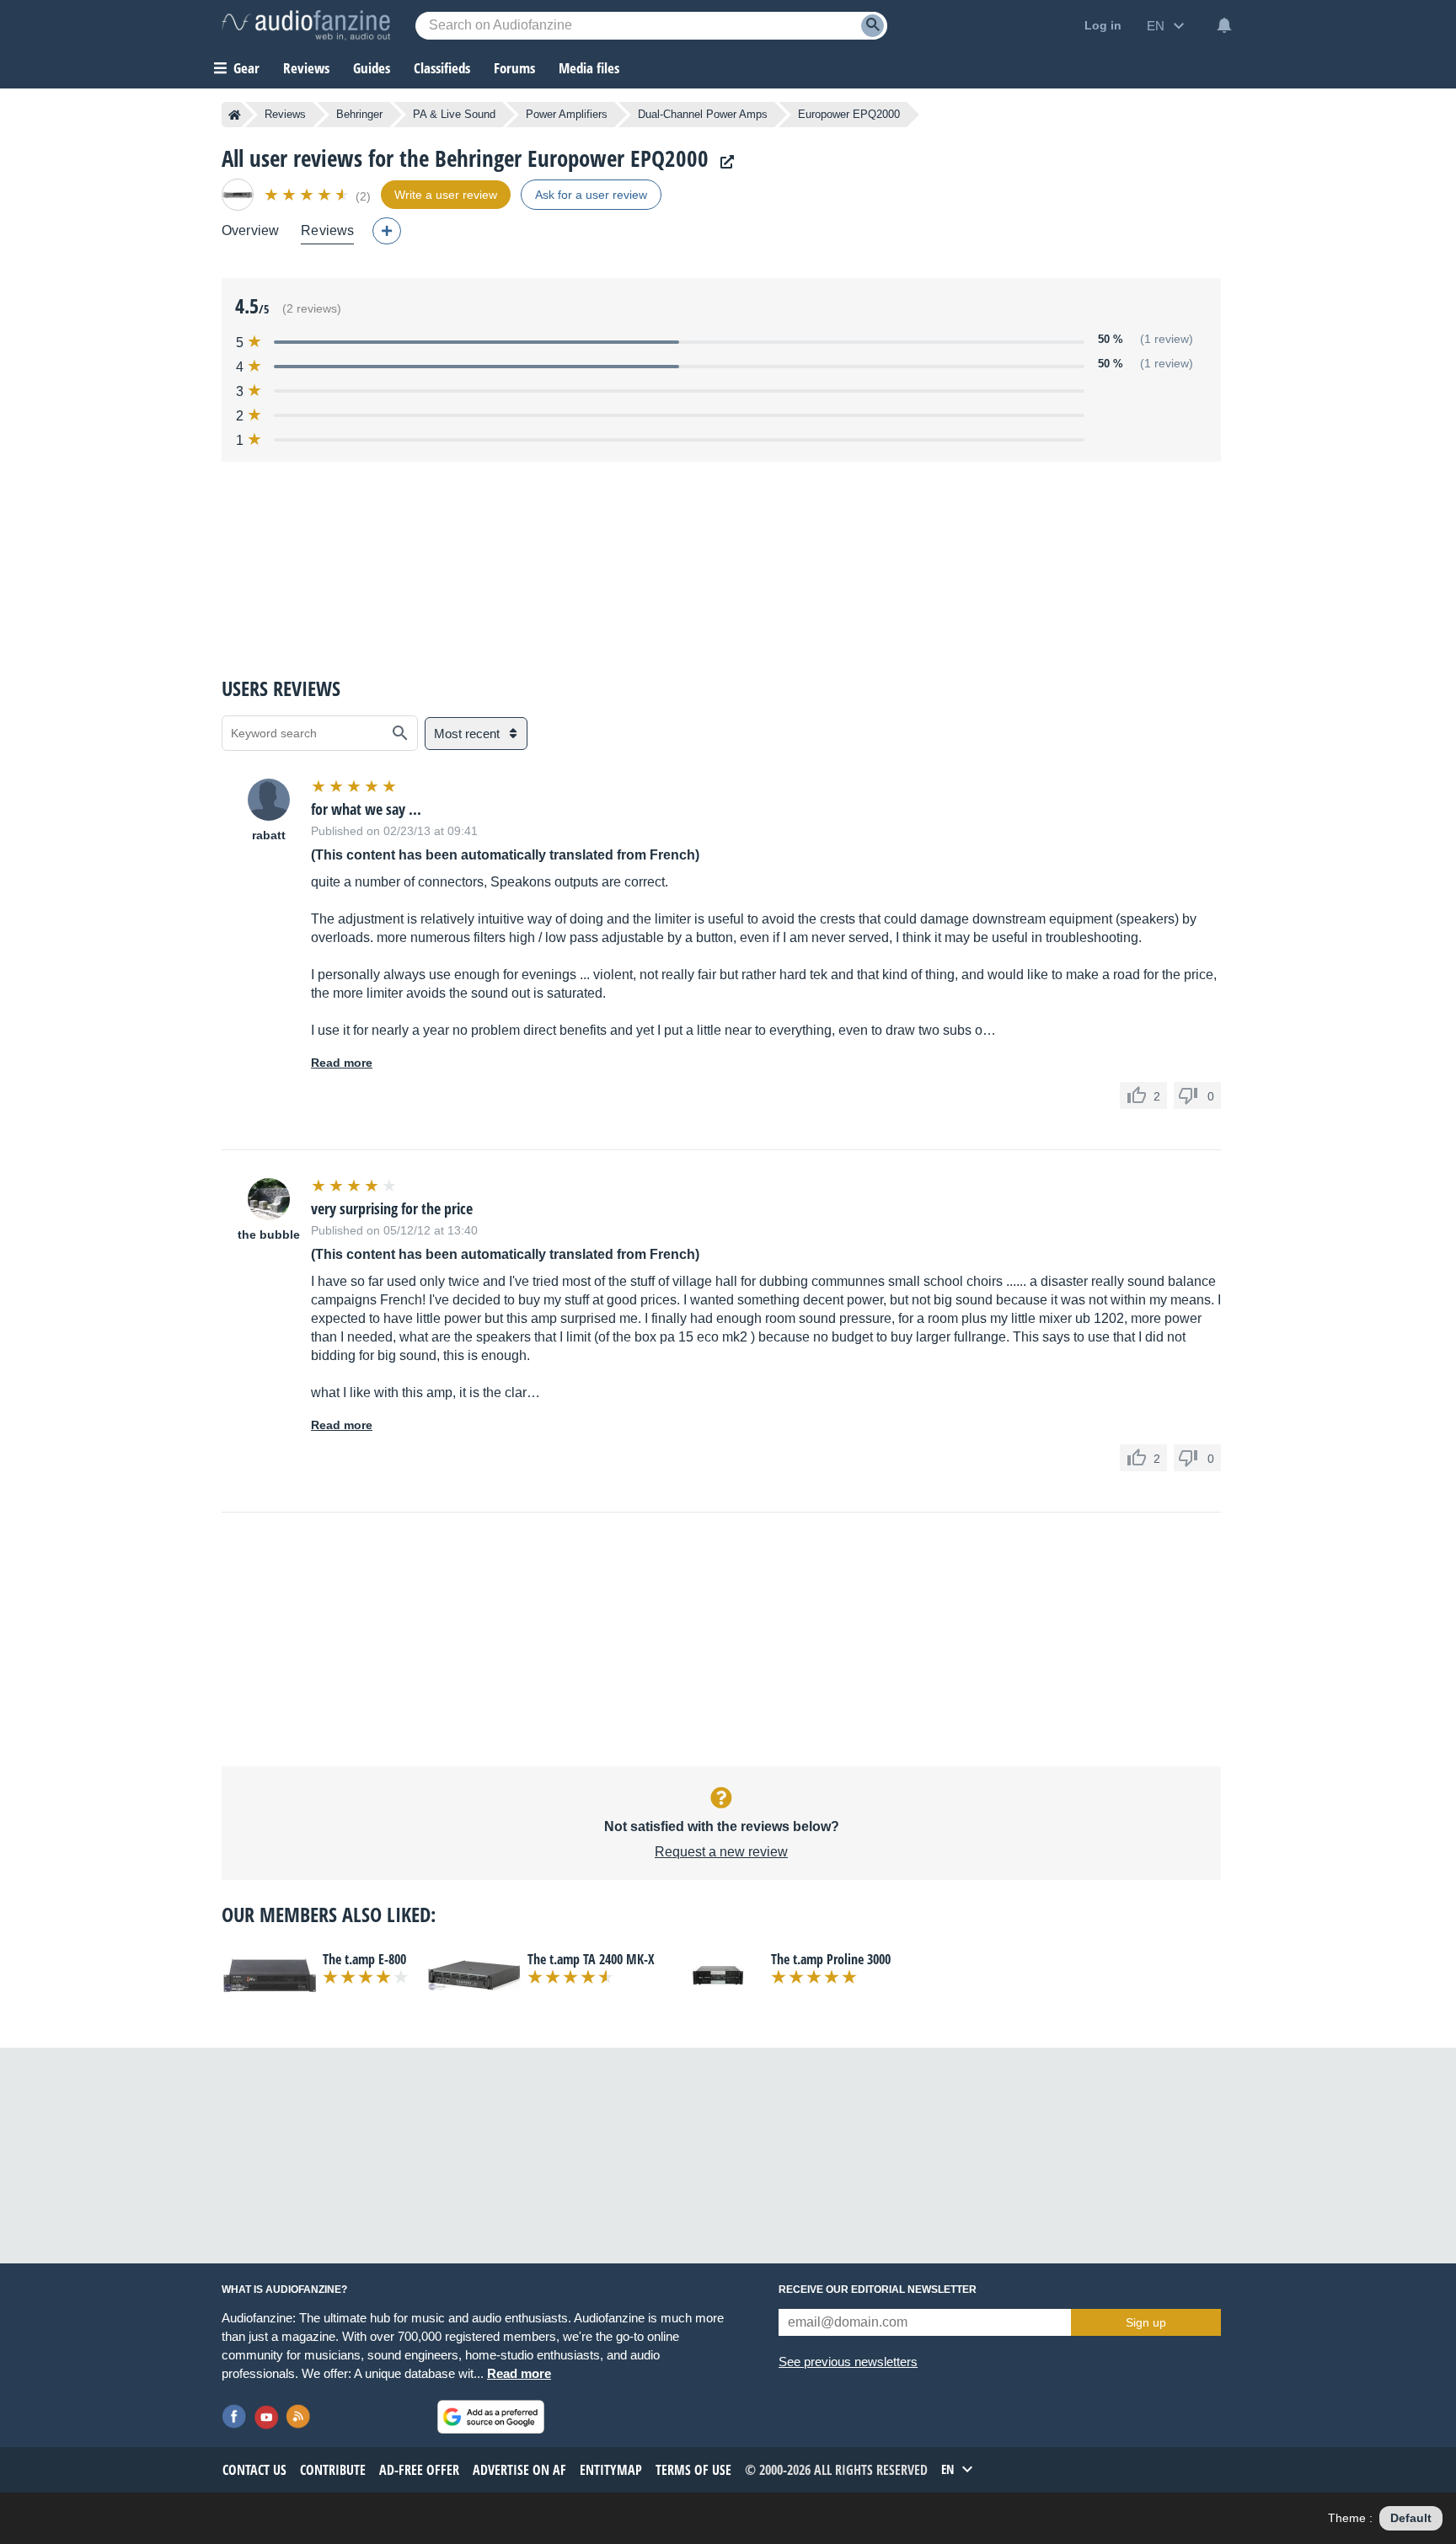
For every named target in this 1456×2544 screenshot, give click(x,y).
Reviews (306, 68)
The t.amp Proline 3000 (831, 1959)
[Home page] (235, 115)
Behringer (359, 114)
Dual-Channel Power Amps (703, 114)
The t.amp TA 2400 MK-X (591, 1959)
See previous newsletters (848, 2362)
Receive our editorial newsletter (878, 2290)
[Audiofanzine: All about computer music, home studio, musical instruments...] (306, 25)
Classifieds (442, 68)
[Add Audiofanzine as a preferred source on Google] (491, 2417)
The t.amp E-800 (364, 1959)
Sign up (1146, 2322)
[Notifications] (1224, 25)
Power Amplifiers (567, 114)
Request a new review (721, 1852)
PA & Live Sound (454, 114)
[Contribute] (387, 231)
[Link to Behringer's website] (723, 162)
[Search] (873, 26)
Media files (589, 68)
